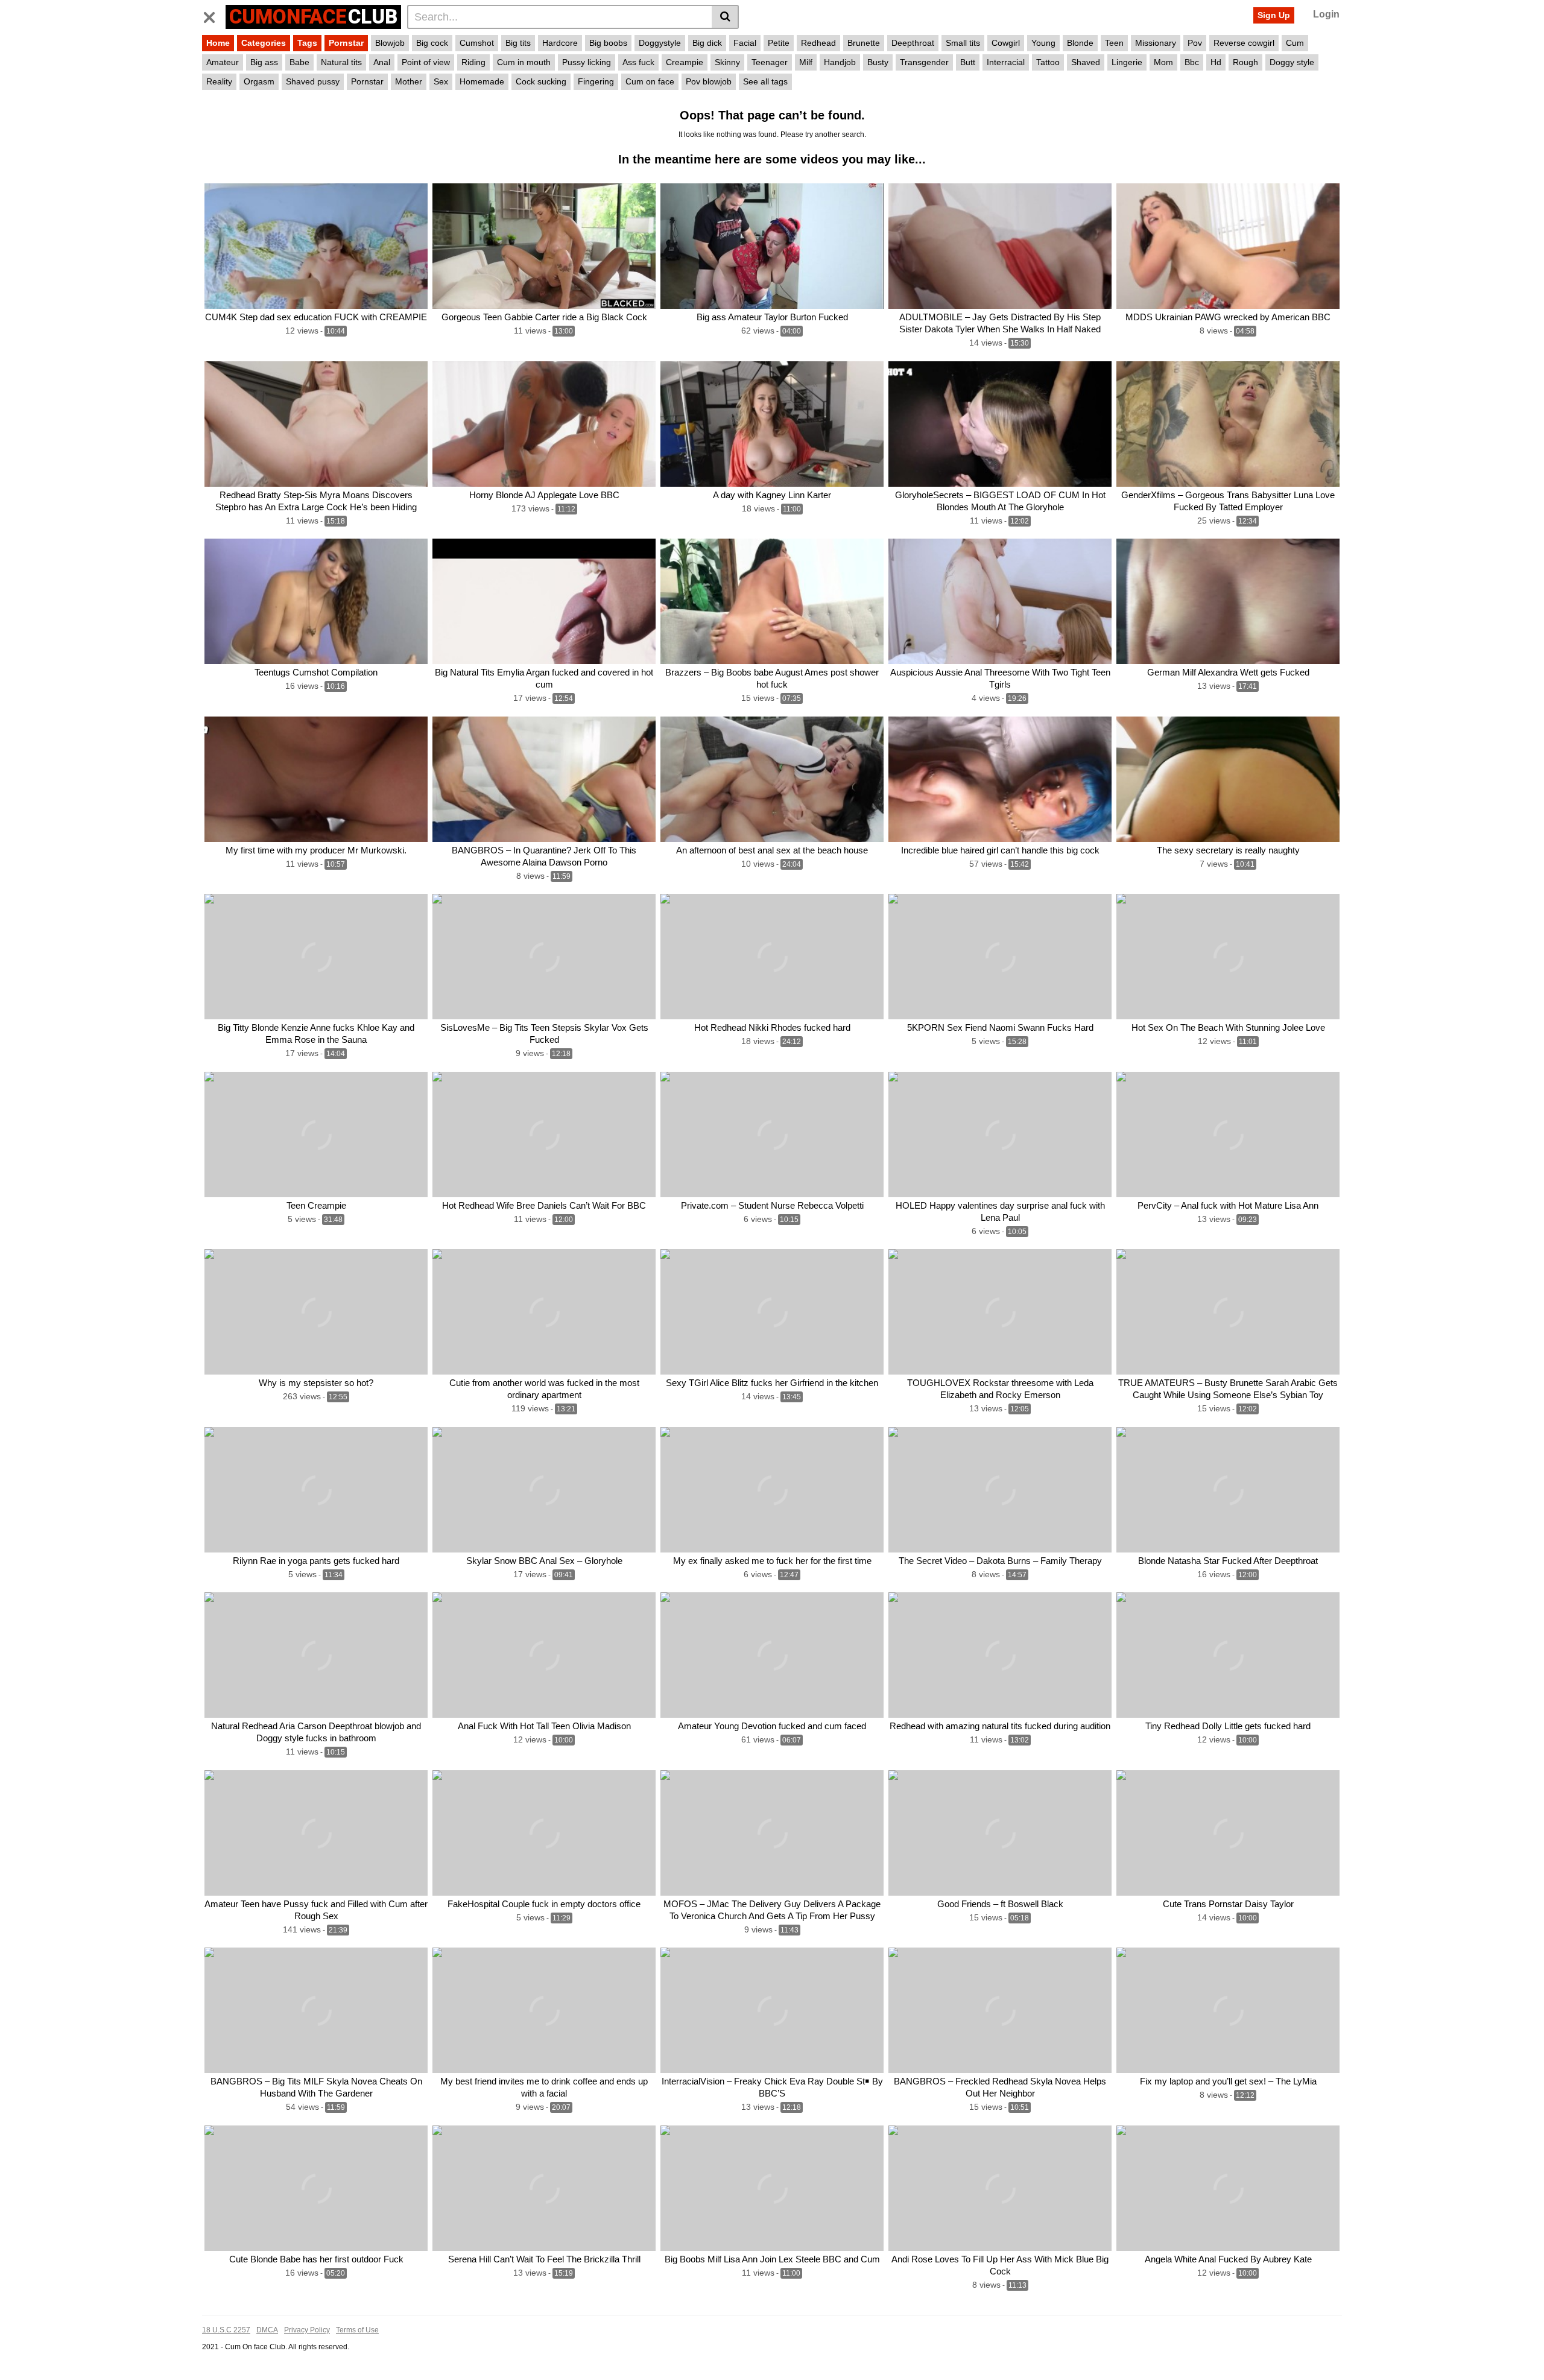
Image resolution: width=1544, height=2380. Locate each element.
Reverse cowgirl (1244, 43)
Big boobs (608, 43)
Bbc (1192, 62)
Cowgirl (1006, 43)
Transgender (924, 62)
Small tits (963, 43)
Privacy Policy (307, 2330)
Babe (299, 62)
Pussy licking (587, 62)
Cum (1295, 43)
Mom (1163, 62)
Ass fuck (638, 62)
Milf (806, 62)
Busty (878, 62)
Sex (441, 81)
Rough (1245, 62)
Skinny (727, 62)
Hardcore (560, 43)
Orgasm (259, 81)
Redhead (818, 43)
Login (1326, 14)
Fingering (596, 81)
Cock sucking (541, 81)
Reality (219, 81)
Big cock (432, 43)
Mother (409, 81)
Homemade (482, 81)
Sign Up (1274, 15)
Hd (1216, 62)
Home (218, 43)
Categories (264, 43)
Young (1043, 43)
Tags (307, 43)
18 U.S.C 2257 (226, 2330)
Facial (745, 43)
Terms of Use (357, 2330)
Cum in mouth (524, 62)
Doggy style (1292, 62)
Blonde (1080, 43)
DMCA (267, 2330)
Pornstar (346, 43)
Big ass (264, 62)
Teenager (770, 62)
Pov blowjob (709, 81)
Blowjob (390, 43)
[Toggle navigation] (214, 15)
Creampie (685, 62)
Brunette (864, 43)
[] (725, 17)
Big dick (707, 43)
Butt (968, 62)
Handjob (840, 62)
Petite (779, 43)
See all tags (765, 81)
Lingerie (1127, 62)
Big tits (518, 43)
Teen (1114, 43)
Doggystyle (660, 43)
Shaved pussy (313, 81)
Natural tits (341, 62)
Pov (1195, 43)
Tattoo (1048, 62)
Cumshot (477, 43)
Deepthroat (913, 43)
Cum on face (650, 81)
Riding (473, 62)
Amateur (223, 62)
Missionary (1156, 43)
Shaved (1086, 62)
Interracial (1006, 62)
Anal (382, 62)
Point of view (426, 62)
